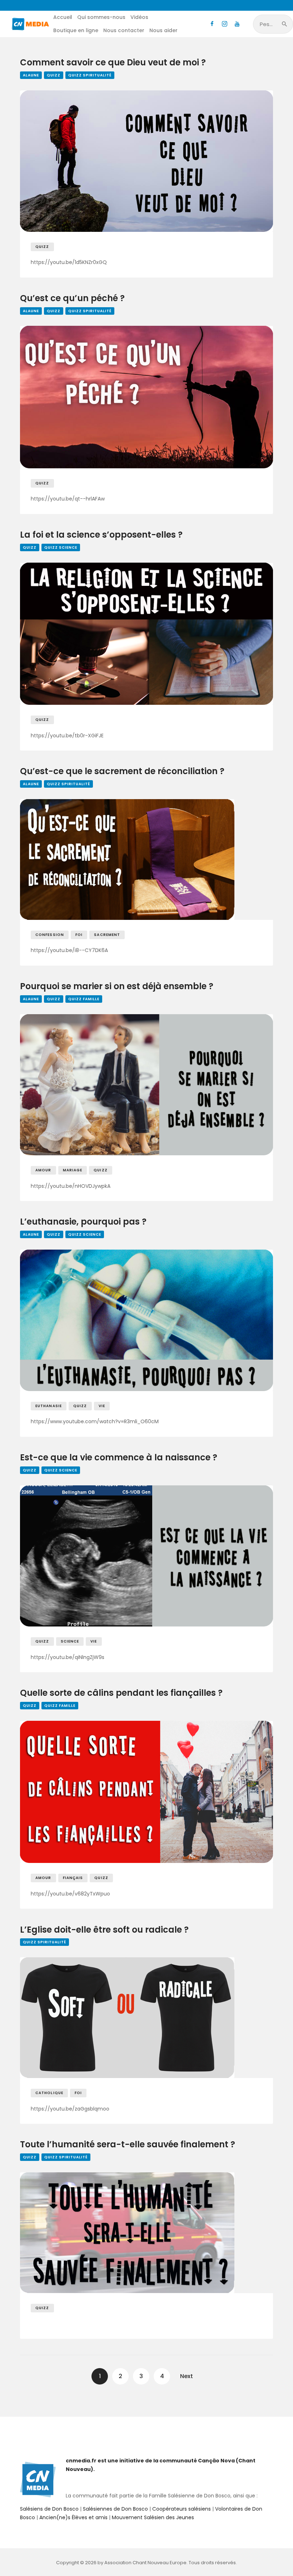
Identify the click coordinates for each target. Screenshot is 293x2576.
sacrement (107, 935)
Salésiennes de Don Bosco (115, 2509)
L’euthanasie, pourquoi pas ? (83, 1222)
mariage (73, 1170)
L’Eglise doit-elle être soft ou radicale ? (104, 1930)
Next (187, 2376)
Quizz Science (61, 547)
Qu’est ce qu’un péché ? (72, 298)
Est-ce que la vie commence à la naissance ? (119, 1458)
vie (102, 1406)
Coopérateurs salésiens (182, 2509)
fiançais (73, 1878)
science (70, 1641)
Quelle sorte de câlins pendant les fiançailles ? (121, 1693)
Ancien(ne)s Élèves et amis (73, 2517)
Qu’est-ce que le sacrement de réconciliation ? (122, 771)
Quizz (54, 75)
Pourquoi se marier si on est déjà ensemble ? (117, 986)
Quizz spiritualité (90, 75)
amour (43, 1170)
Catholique (49, 2093)
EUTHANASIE (49, 1406)
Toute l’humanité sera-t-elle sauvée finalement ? (128, 2145)
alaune (31, 75)
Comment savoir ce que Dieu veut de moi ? (113, 63)
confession (50, 935)
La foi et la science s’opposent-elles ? (101, 535)
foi (79, 935)
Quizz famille (84, 999)
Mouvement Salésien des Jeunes (153, 2517)
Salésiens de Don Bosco (49, 2509)
